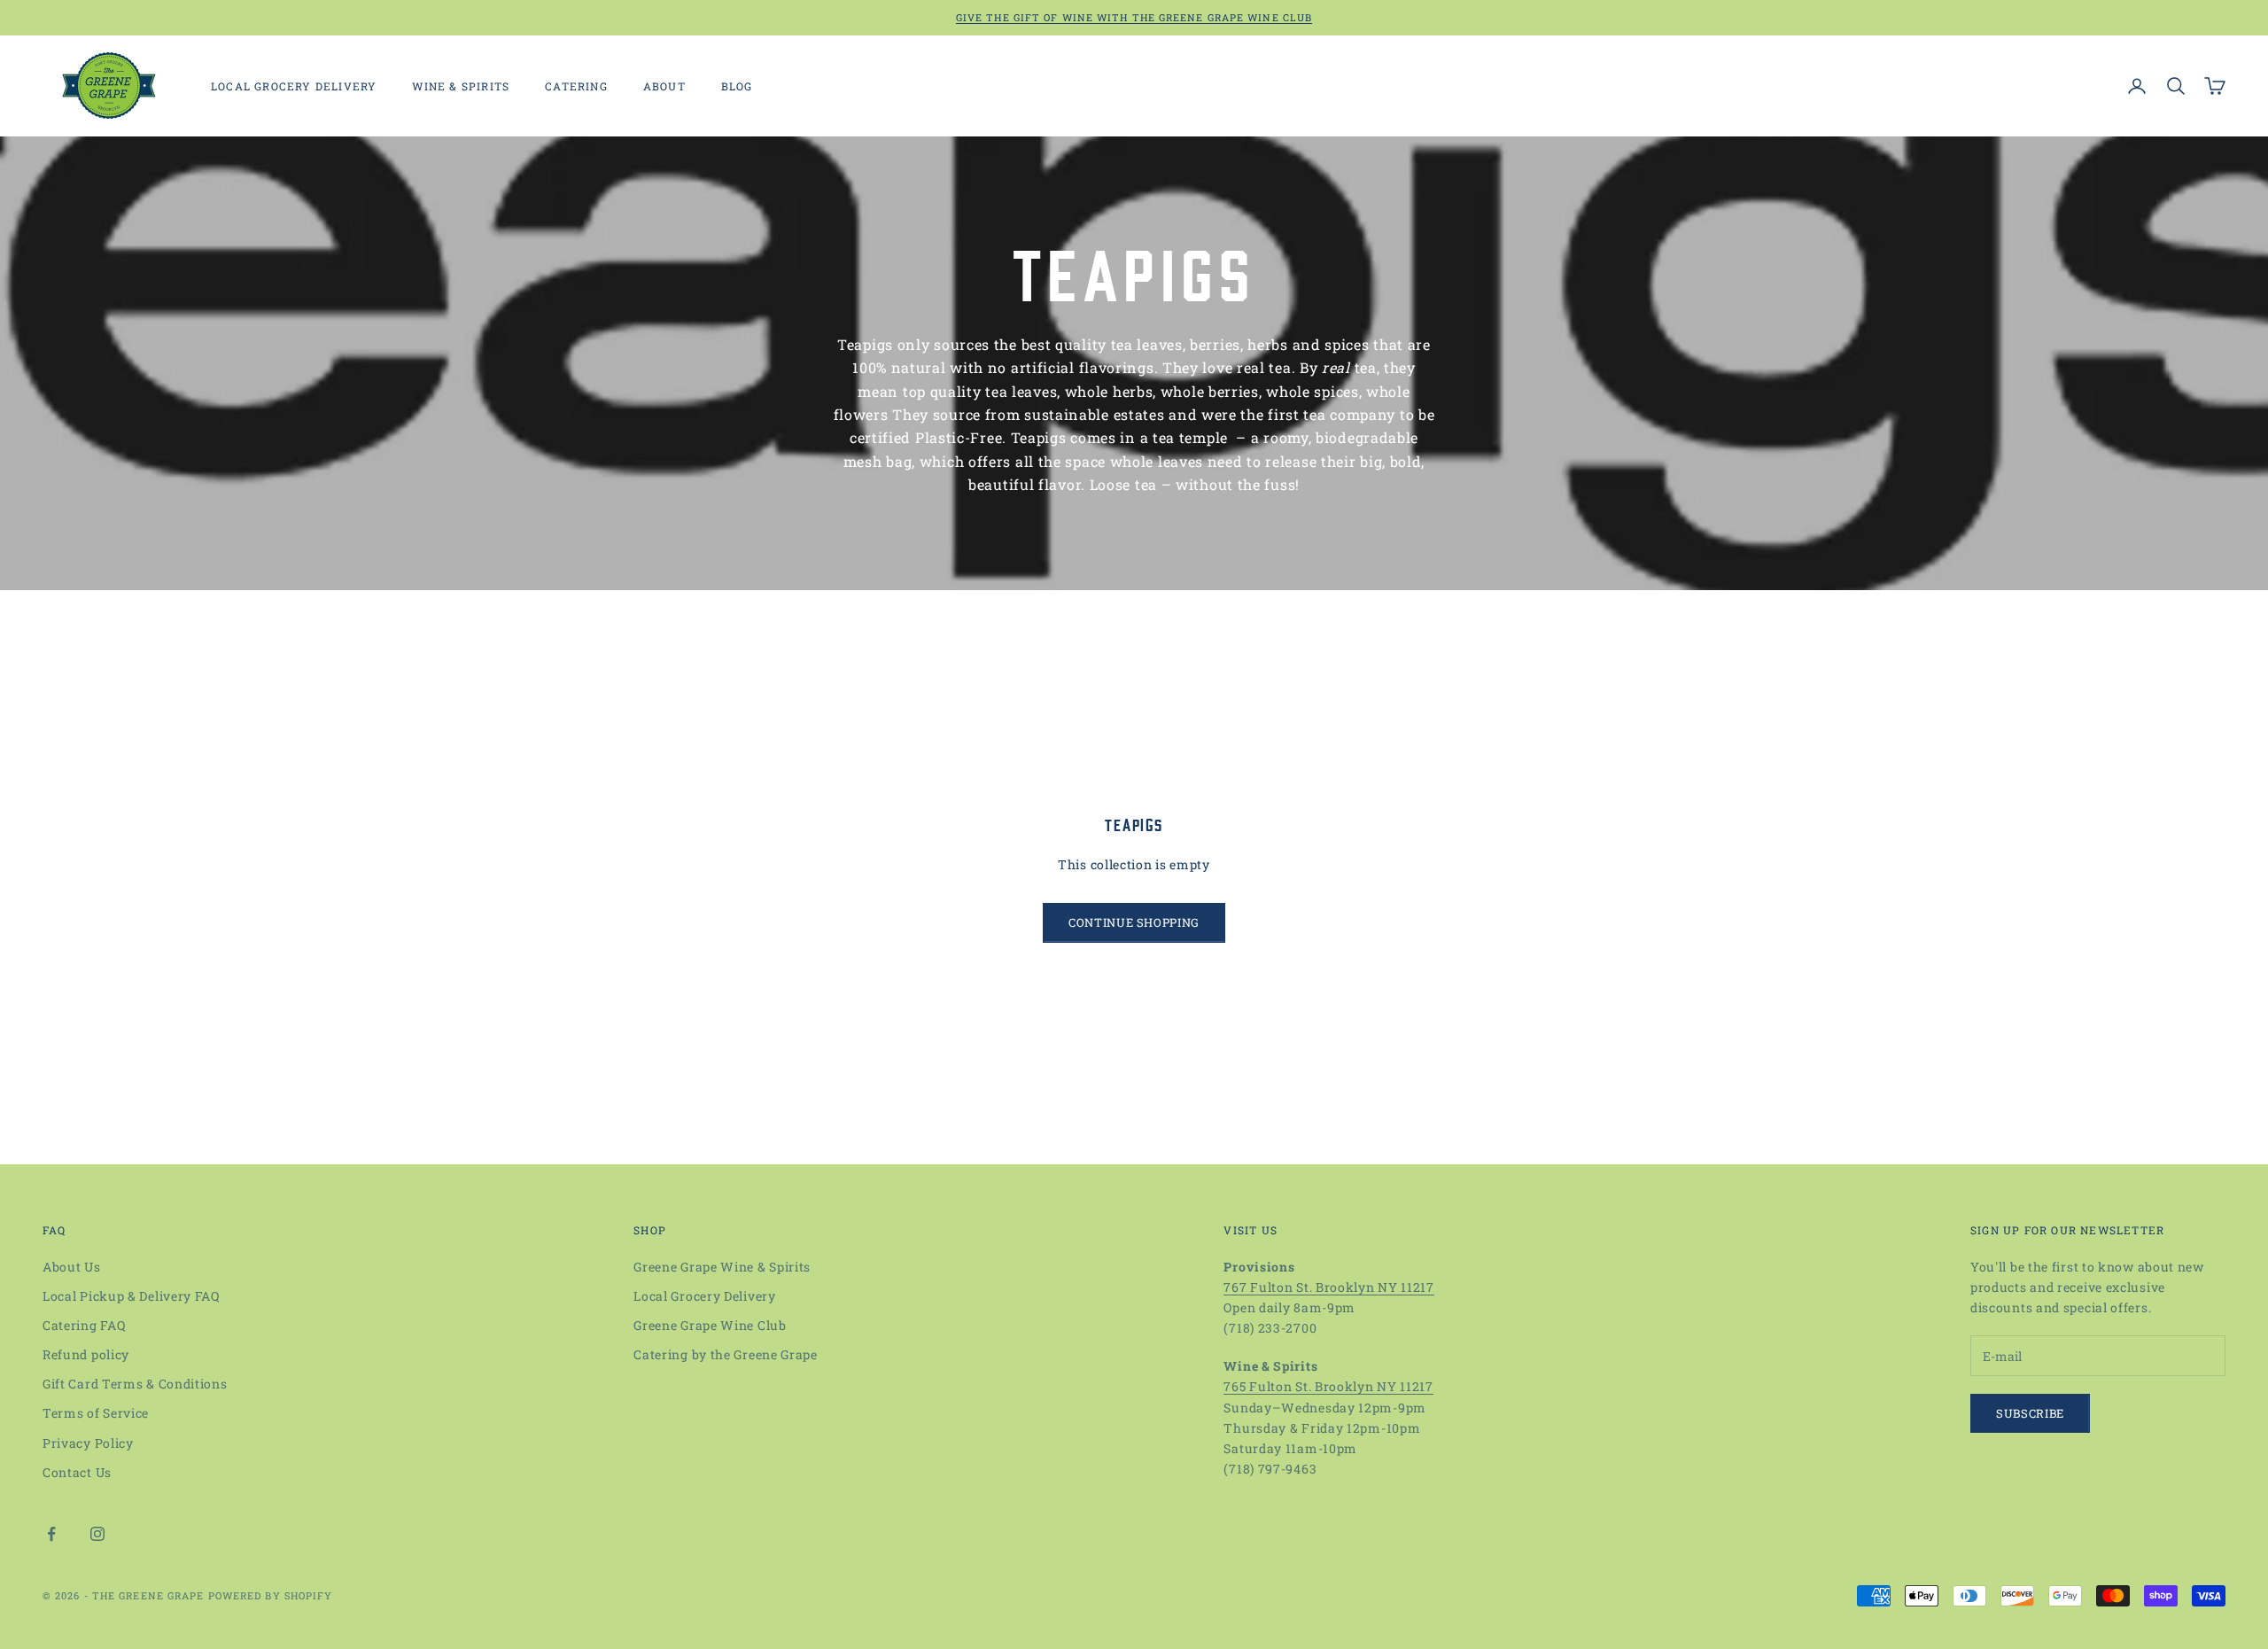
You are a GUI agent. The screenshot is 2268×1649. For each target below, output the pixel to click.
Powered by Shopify (271, 1595)
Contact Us (77, 1472)
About (664, 86)
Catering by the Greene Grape (726, 1354)
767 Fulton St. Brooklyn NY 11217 (1328, 1287)
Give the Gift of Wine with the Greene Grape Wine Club (1134, 17)
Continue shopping (1134, 922)
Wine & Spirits (461, 86)
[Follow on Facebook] (51, 1534)
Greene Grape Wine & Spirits (722, 1267)
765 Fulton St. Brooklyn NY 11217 (1328, 1386)
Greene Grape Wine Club (710, 1325)
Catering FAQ (84, 1325)
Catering (576, 86)
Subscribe (2030, 1413)
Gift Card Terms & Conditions (135, 1384)
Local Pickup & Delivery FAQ (131, 1296)
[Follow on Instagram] (97, 1534)
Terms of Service (96, 1413)
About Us (72, 1267)
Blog (737, 86)
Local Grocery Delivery (294, 86)
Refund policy (86, 1354)
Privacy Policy (88, 1443)
